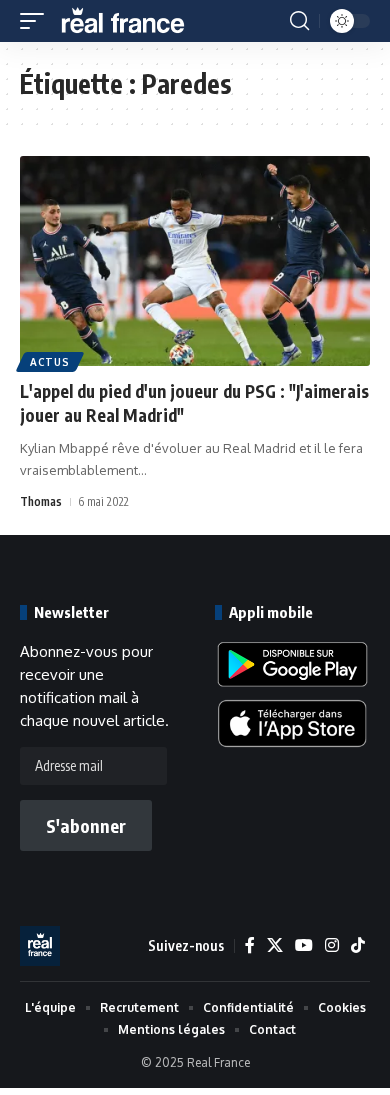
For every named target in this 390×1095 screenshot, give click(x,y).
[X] (275, 945)
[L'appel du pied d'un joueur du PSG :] (195, 261)
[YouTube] (304, 945)
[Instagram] (332, 945)
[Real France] (132, 21)
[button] (37, 21)
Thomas (41, 501)
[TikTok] (358, 945)
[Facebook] (250, 945)
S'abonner (86, 825)
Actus (50, 362)
